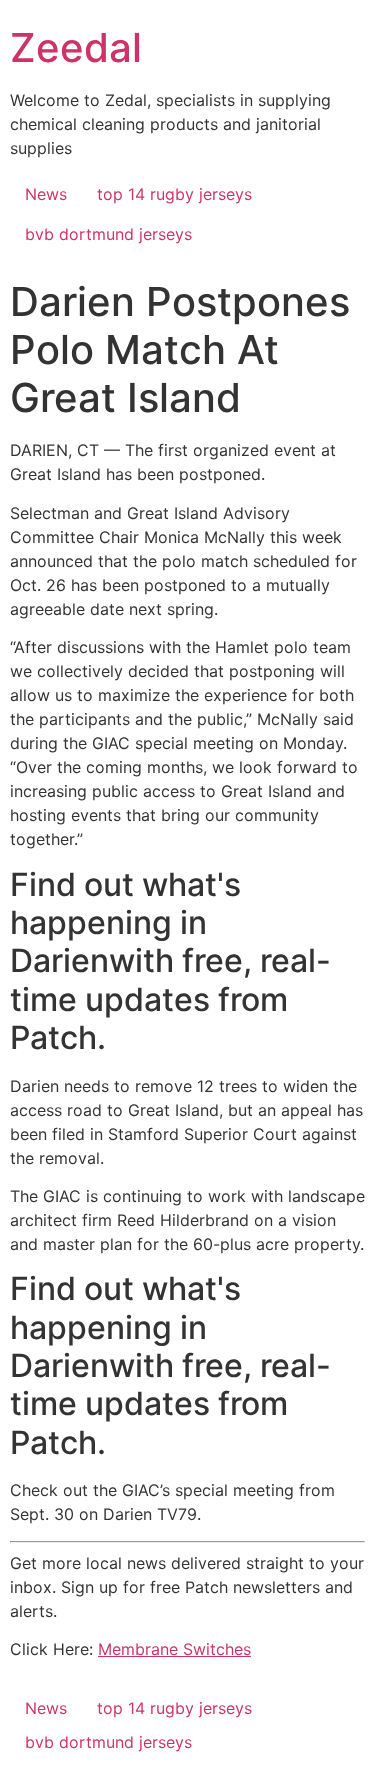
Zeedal (76, 47)
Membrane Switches (174, 1649)
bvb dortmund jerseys (108, 234)
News (46, 194)
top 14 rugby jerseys (174, 194)
